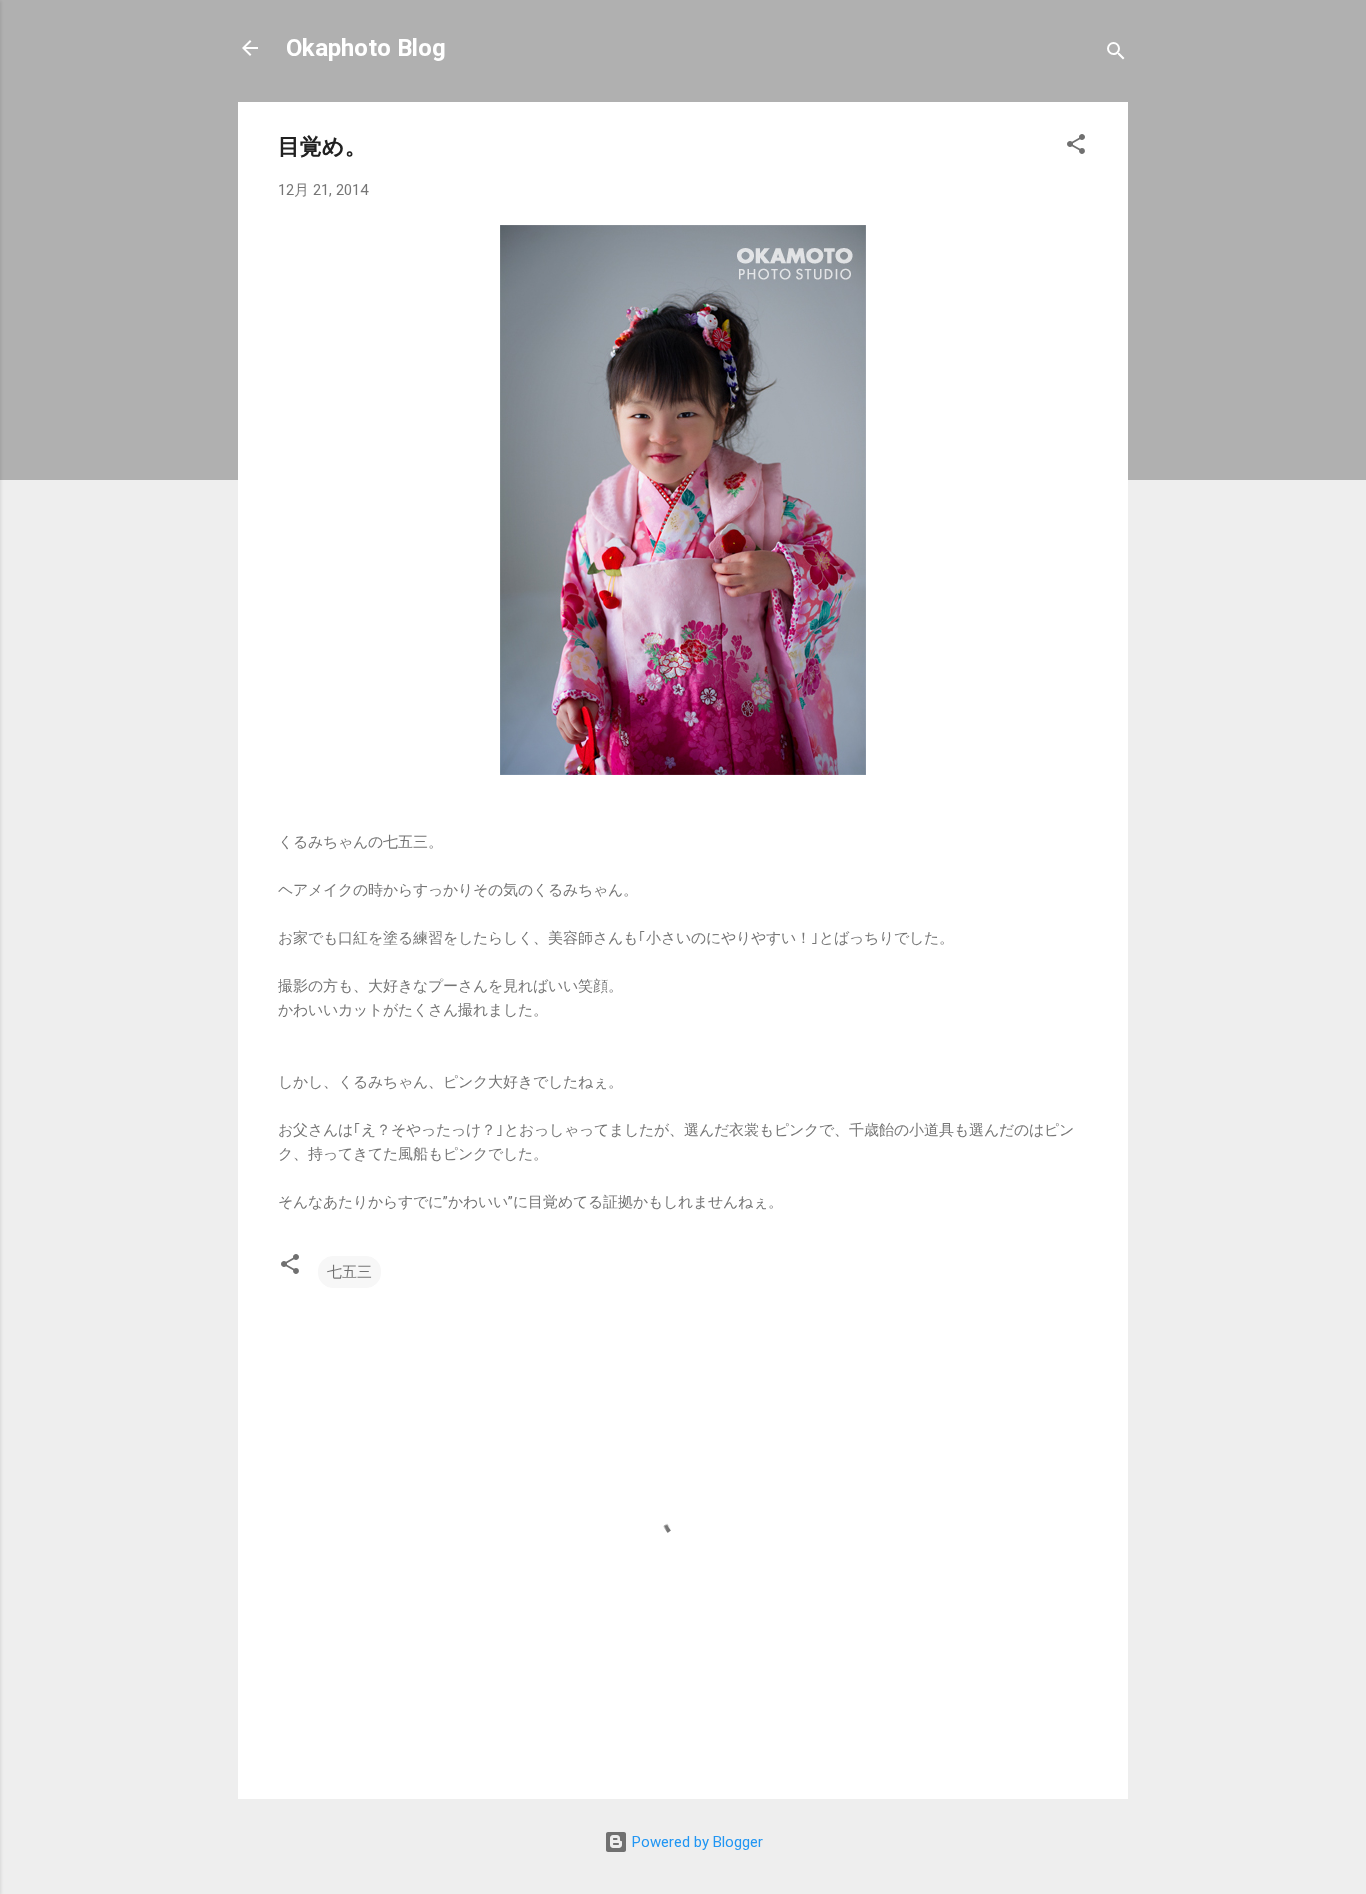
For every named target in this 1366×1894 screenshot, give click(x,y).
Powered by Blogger (695, 1842)
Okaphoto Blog (366, 48)
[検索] (1116, 54)
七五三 (349, 1272)
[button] (1076, 147)
